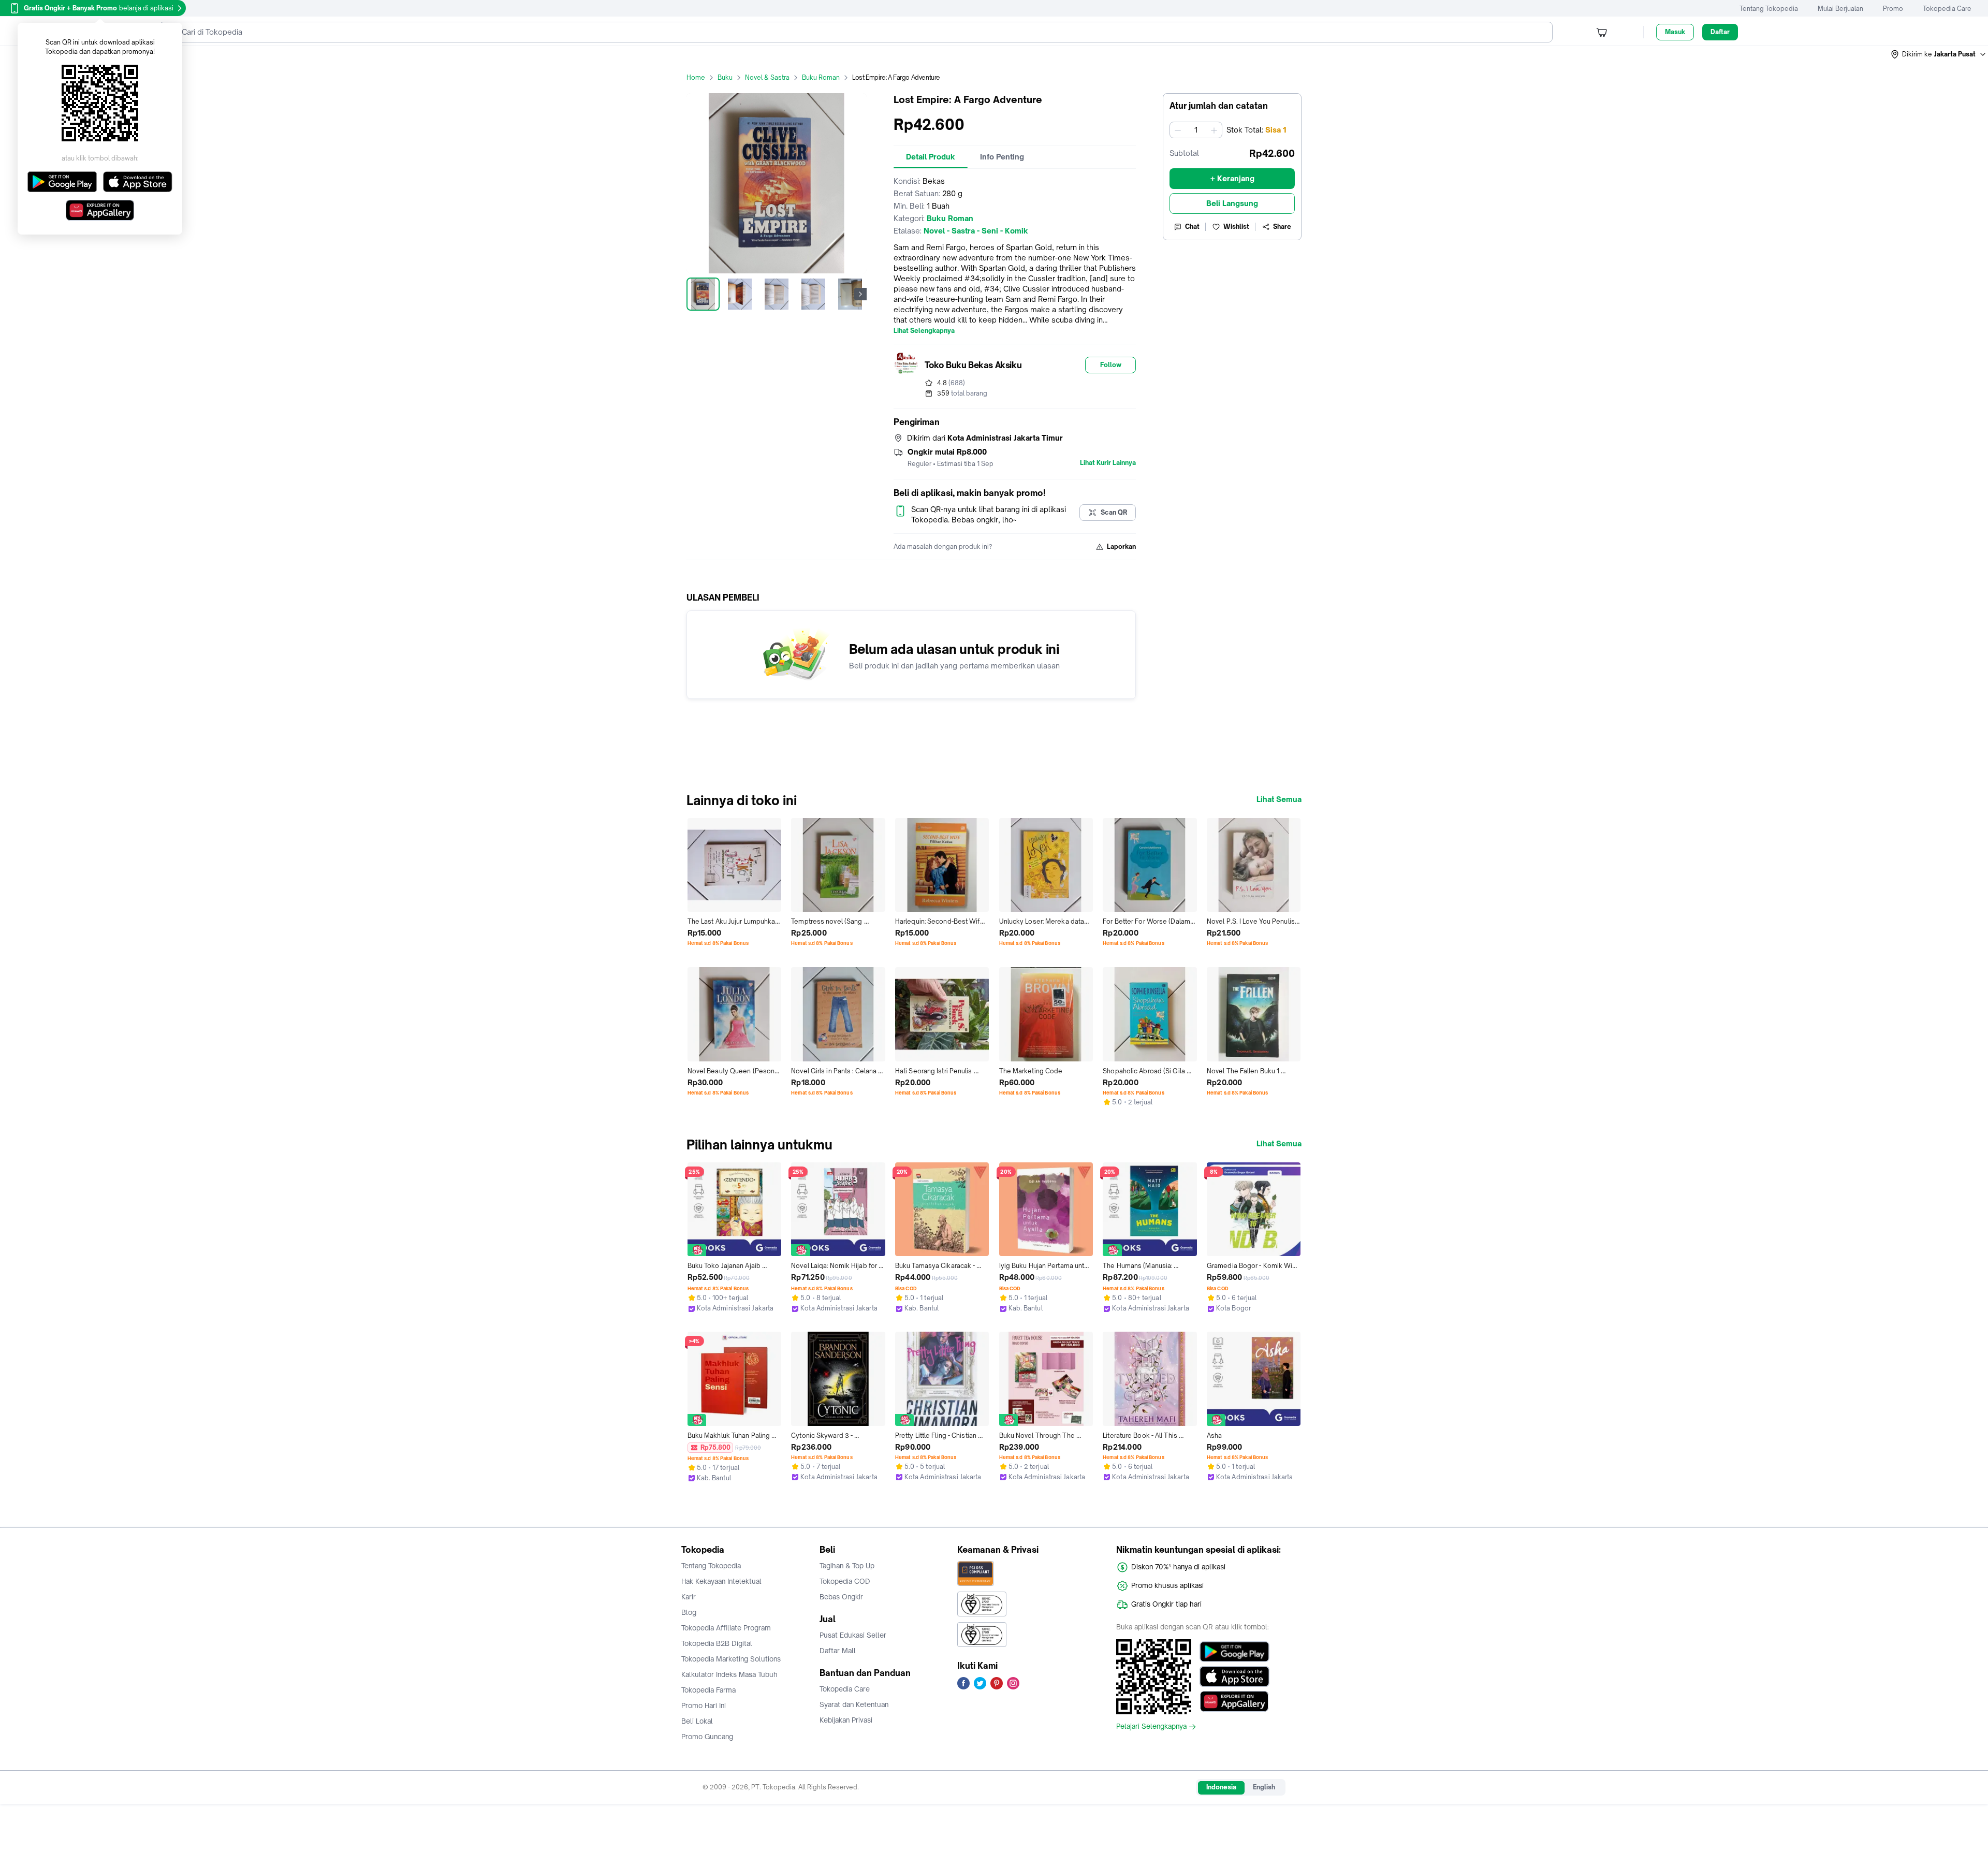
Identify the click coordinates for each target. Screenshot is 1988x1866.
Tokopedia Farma (708, 1690)
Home (696, 77)
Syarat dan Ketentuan (854, 1704)
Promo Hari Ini (704, 1705)
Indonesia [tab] (1221, 1787)
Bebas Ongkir (841, 1597)
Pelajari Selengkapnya (1151, 1727)
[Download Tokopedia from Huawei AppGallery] (1234, 1701)
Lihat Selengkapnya (924, 331)
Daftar (1720, 32)
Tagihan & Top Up (847, 1566)
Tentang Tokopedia (1769, 9)
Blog (689, 1612)
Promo (1893, 9)
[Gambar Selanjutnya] (860, 294)
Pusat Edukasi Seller (853, 1635)
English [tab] (1264, 1787)
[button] (1939, 54)
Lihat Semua (1279, 799)
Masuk (1675, 32)
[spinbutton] (1196, 130)
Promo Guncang (707, 1737)
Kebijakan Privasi (846, 1720)
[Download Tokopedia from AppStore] (1234, 1677)
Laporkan (1121, 546)
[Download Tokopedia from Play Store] (1234, 1652)
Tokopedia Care (1947, 9)
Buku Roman (821, 77)
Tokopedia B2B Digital (717, 1643)
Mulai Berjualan (1840, 9)
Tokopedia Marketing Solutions (731, 1659)
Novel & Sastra (767, 77)
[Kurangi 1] (1178, 130)
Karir (689, 1597)
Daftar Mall (838, 1651)
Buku (725, 77)
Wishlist (1236, 227)
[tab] (931, 157)
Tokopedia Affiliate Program (726, 1628)
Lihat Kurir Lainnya (1108, 463)
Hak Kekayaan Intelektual (721, 1581)
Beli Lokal (697, 1721)
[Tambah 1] (1214, 130)
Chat (1192, 227)
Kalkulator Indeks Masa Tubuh (729, 1674)
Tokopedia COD (845, 1581)
